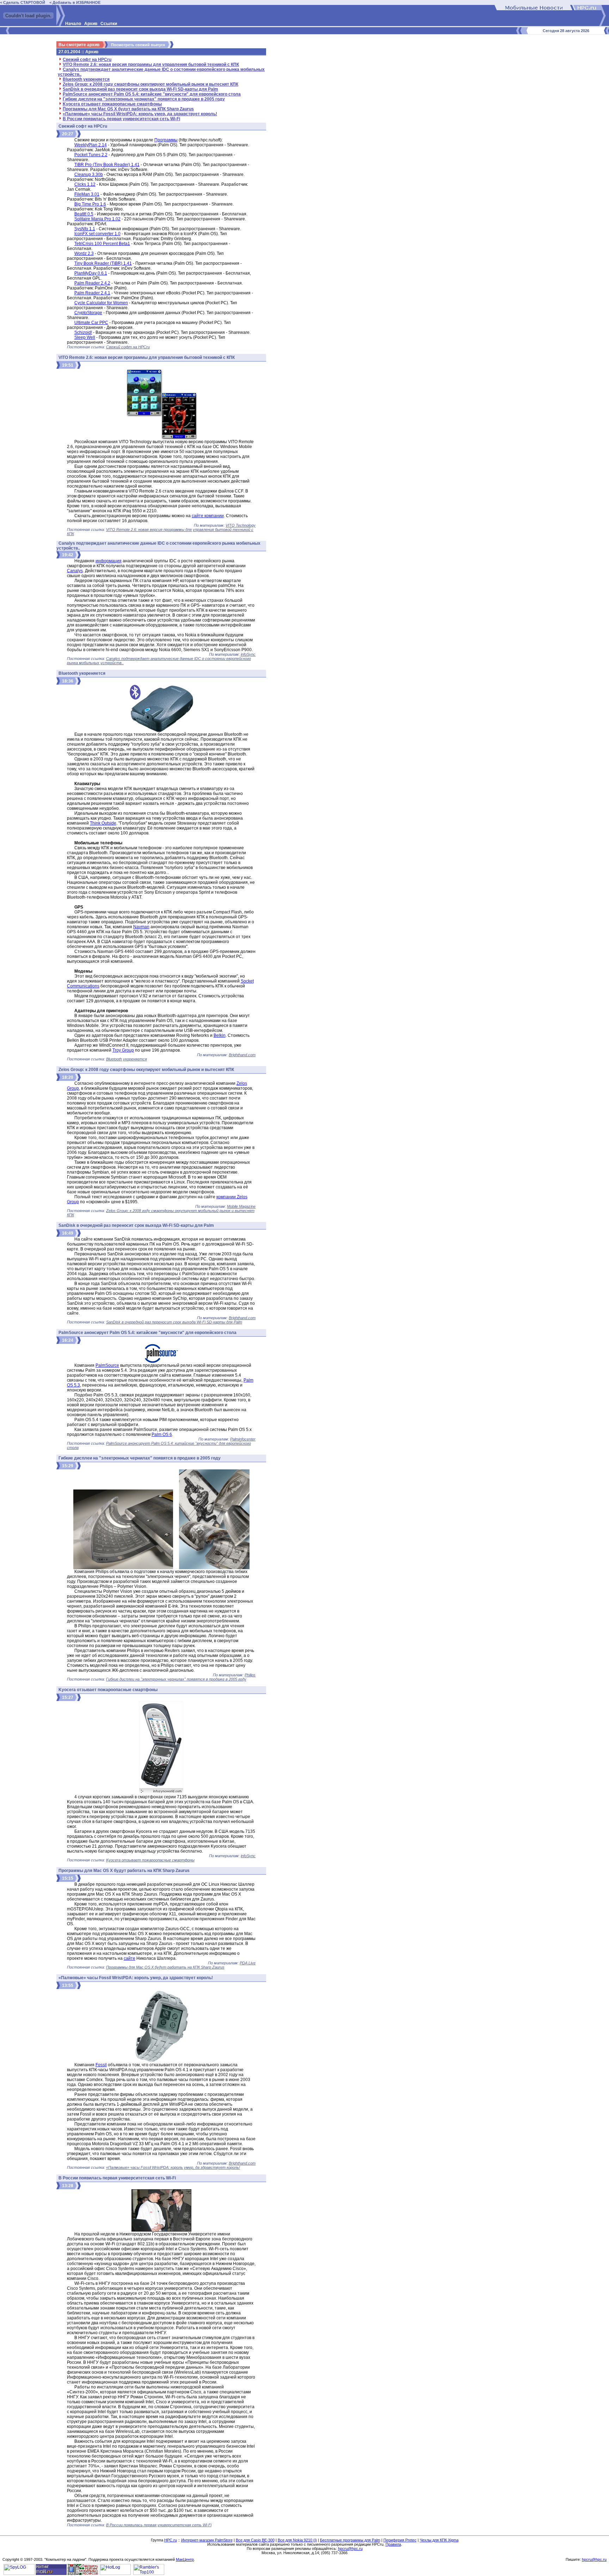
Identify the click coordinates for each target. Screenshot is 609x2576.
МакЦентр (185, 2559)
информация (109, 561)
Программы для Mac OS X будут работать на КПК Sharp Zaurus (128, 109)
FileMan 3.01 (87, 194)
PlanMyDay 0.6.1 (91, 273)
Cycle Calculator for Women (101, 303)
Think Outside (103, 823)
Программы (166, 140)
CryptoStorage (88, 313)
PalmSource (107, 1365)
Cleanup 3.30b (89, 175)
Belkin (220, 1035)
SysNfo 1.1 (85, 229)
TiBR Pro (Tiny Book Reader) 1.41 (107, 165)
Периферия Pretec (400, 2540)
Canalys (75, 571)
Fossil (101, 2065)
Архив (91, 24)
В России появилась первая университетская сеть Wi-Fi (121, 119)
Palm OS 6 (162, 1434)
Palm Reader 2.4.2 (92, 283)
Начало (73, 24)
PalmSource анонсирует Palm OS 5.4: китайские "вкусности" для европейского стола (152, 94)
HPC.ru (171, 2540)
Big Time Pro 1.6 (90, 204)
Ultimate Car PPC (91, 323)
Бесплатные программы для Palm (350, 2540)
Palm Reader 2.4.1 (92, 293)
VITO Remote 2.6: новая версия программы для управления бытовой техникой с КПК (151, 65)
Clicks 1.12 (85, 184)
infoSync (248, 654)
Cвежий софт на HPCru (87, 60)
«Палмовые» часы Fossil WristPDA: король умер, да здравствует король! (140, 114)
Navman (141, 927)
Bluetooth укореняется (86, 79)
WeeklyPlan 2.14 (91, 145)
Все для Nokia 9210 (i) (297, 2540)
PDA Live (248, 1963)
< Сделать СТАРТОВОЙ (23, 2)
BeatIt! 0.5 (84, 214)
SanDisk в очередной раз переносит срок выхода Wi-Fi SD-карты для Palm (140, 89)
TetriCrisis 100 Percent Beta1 (102, 244)
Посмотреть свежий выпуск (138, 45)
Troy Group (123, 1050)
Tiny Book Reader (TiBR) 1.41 (103, 263)
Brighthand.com (242, 1055)
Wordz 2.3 (84, 253)
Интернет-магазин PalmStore (207, 2540)
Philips (250, 1675)
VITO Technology (241, 525)
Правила (393, 2544)
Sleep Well (85, 337)
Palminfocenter (243, 1439)
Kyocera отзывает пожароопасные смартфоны (112, 104)
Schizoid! (83, 332)
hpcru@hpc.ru (350, 2549)
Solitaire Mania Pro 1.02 (97, 219)
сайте (130, 1958)
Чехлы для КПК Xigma (439, 2540)
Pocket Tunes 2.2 (91, 155)
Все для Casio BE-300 (255, 2540)
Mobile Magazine (241, 1206)
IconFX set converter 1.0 (97, 234)
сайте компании (208, 516)
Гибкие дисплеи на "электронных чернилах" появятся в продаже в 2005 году (144, 99)
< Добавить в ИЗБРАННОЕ (75, 2)
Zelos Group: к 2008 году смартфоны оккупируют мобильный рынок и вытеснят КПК (150, 84)
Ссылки (109, 24)
